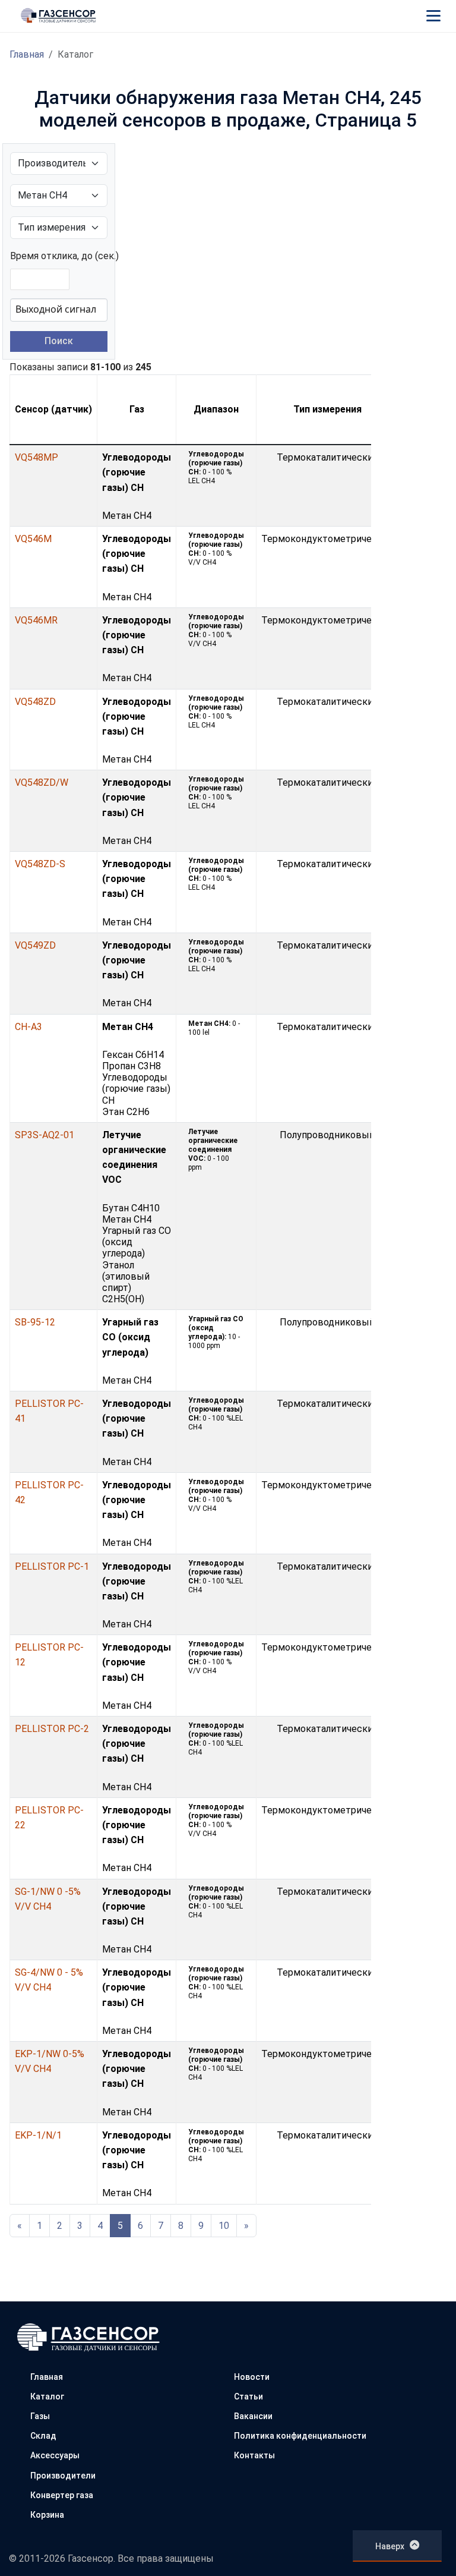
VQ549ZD (35, 945)
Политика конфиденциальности (300, 2436)
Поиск (59, 341)
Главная (27, 54)
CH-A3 (28, 1027)
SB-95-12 (35, 1322)
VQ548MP (37, 457)
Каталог (47, 2397)
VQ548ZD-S (40, 864)
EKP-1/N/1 (38, 2135)
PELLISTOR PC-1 (52, 1566)
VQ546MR (36, 620)
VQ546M (33, 539)
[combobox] (59, 310)
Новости (252, 2377)
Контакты (254, 2455)
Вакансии (253, 2416)
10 (224, 2226)
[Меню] (433, 15)
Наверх (390, 2546)
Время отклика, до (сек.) (64, 256)
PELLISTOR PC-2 (52, 1729)
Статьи (248, 2397)
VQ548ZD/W (42, 782)
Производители (63, 2476)
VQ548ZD (35, 702)
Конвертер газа (62, 2495)
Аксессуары (55, 2455)
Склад (43, 2436)
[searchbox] (64, 309)
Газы (40, 2416)
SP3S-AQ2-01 (45, 1135)
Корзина (47, 2515)
